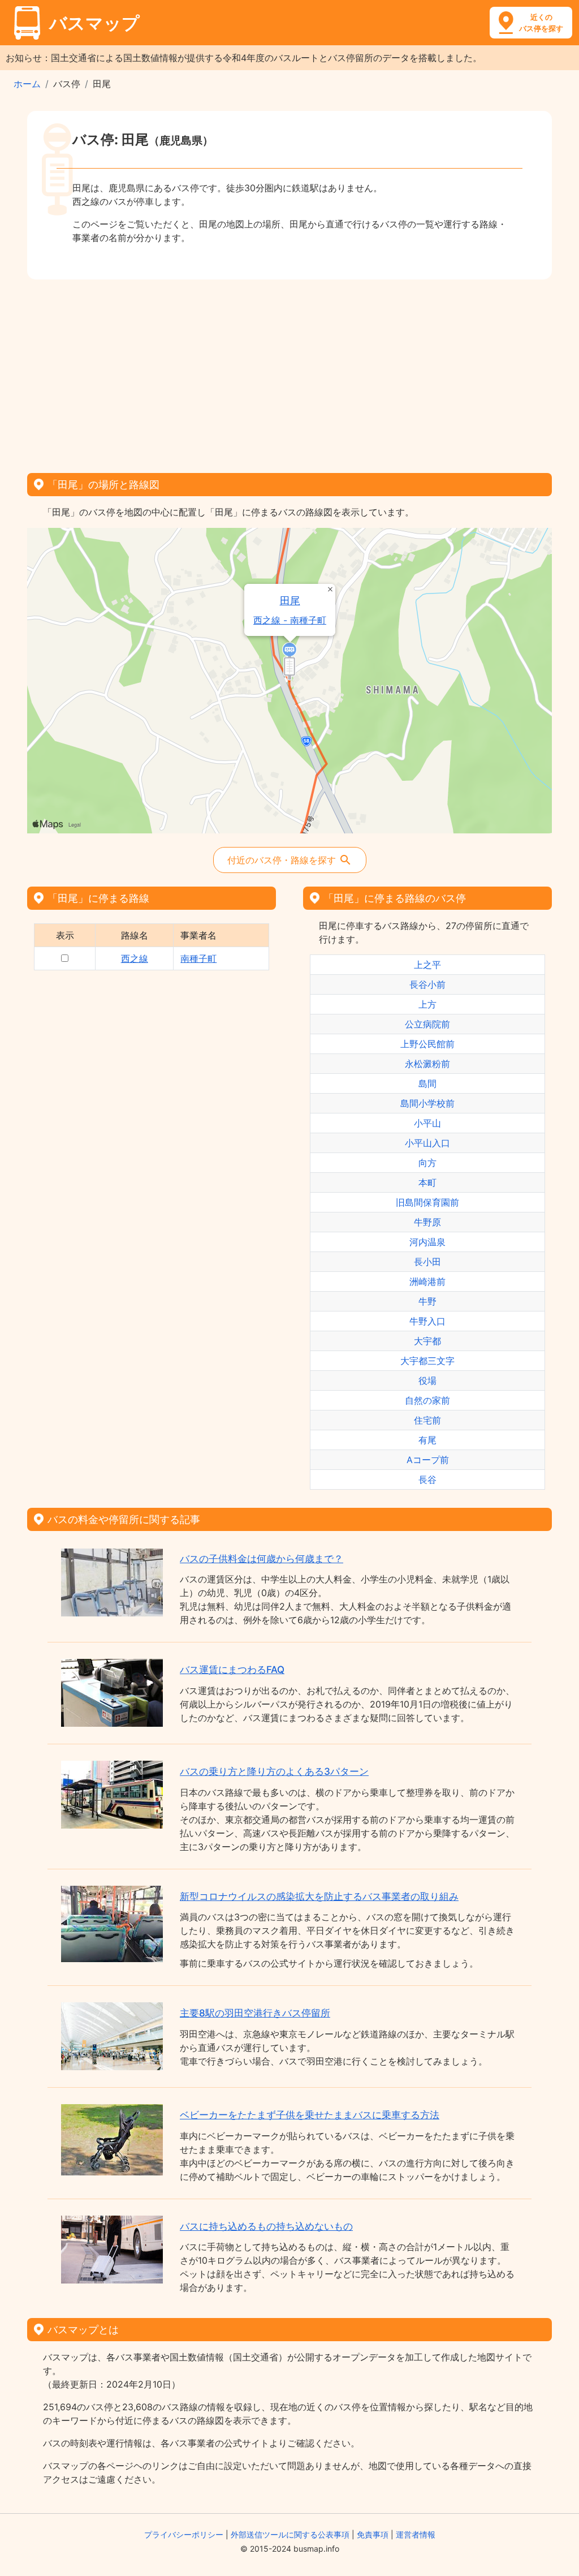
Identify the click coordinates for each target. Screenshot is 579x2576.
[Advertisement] (289, 372)
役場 (427, 1381)
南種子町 (198, 958)
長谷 (427, 1480)
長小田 (427, 1262)
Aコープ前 (428, 1460)
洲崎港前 (427, 1281)
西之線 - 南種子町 (290, 620)
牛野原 (427, 1222)
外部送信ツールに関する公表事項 (290, 2534)
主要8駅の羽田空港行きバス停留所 (255, 2013)
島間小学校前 (427, 1103)
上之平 (427, 965)
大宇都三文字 (427, 1361)
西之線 (135, 958)
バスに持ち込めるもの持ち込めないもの (266, 2226)
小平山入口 (427, 1143)
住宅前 (427, 1420)
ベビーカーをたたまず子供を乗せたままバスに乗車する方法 (310, 2115)
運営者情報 (416, 2534)
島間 (427, 1083)
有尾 (427, 1440)
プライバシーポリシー (184, 2534)
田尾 (290, 601)
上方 (427, 1004)
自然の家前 (427, 1400)
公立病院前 (427, 1024)
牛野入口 (427, 1321)
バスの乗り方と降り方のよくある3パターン (274, 1771)
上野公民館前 (427, 1044)
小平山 (427, 1123)
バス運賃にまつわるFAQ (232, 1670)
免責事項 (373, 2534)
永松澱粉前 (427, 1064)
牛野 (427, 1301)
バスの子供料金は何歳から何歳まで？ (262, 1559)
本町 (427, 1182)
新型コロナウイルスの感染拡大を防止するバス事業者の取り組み (319, 1896)
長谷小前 (427, 984)
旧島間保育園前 (427, 1202)
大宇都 (427, 1341)
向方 (427, 1163)
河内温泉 (427, 1242)
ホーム (27, 84)
